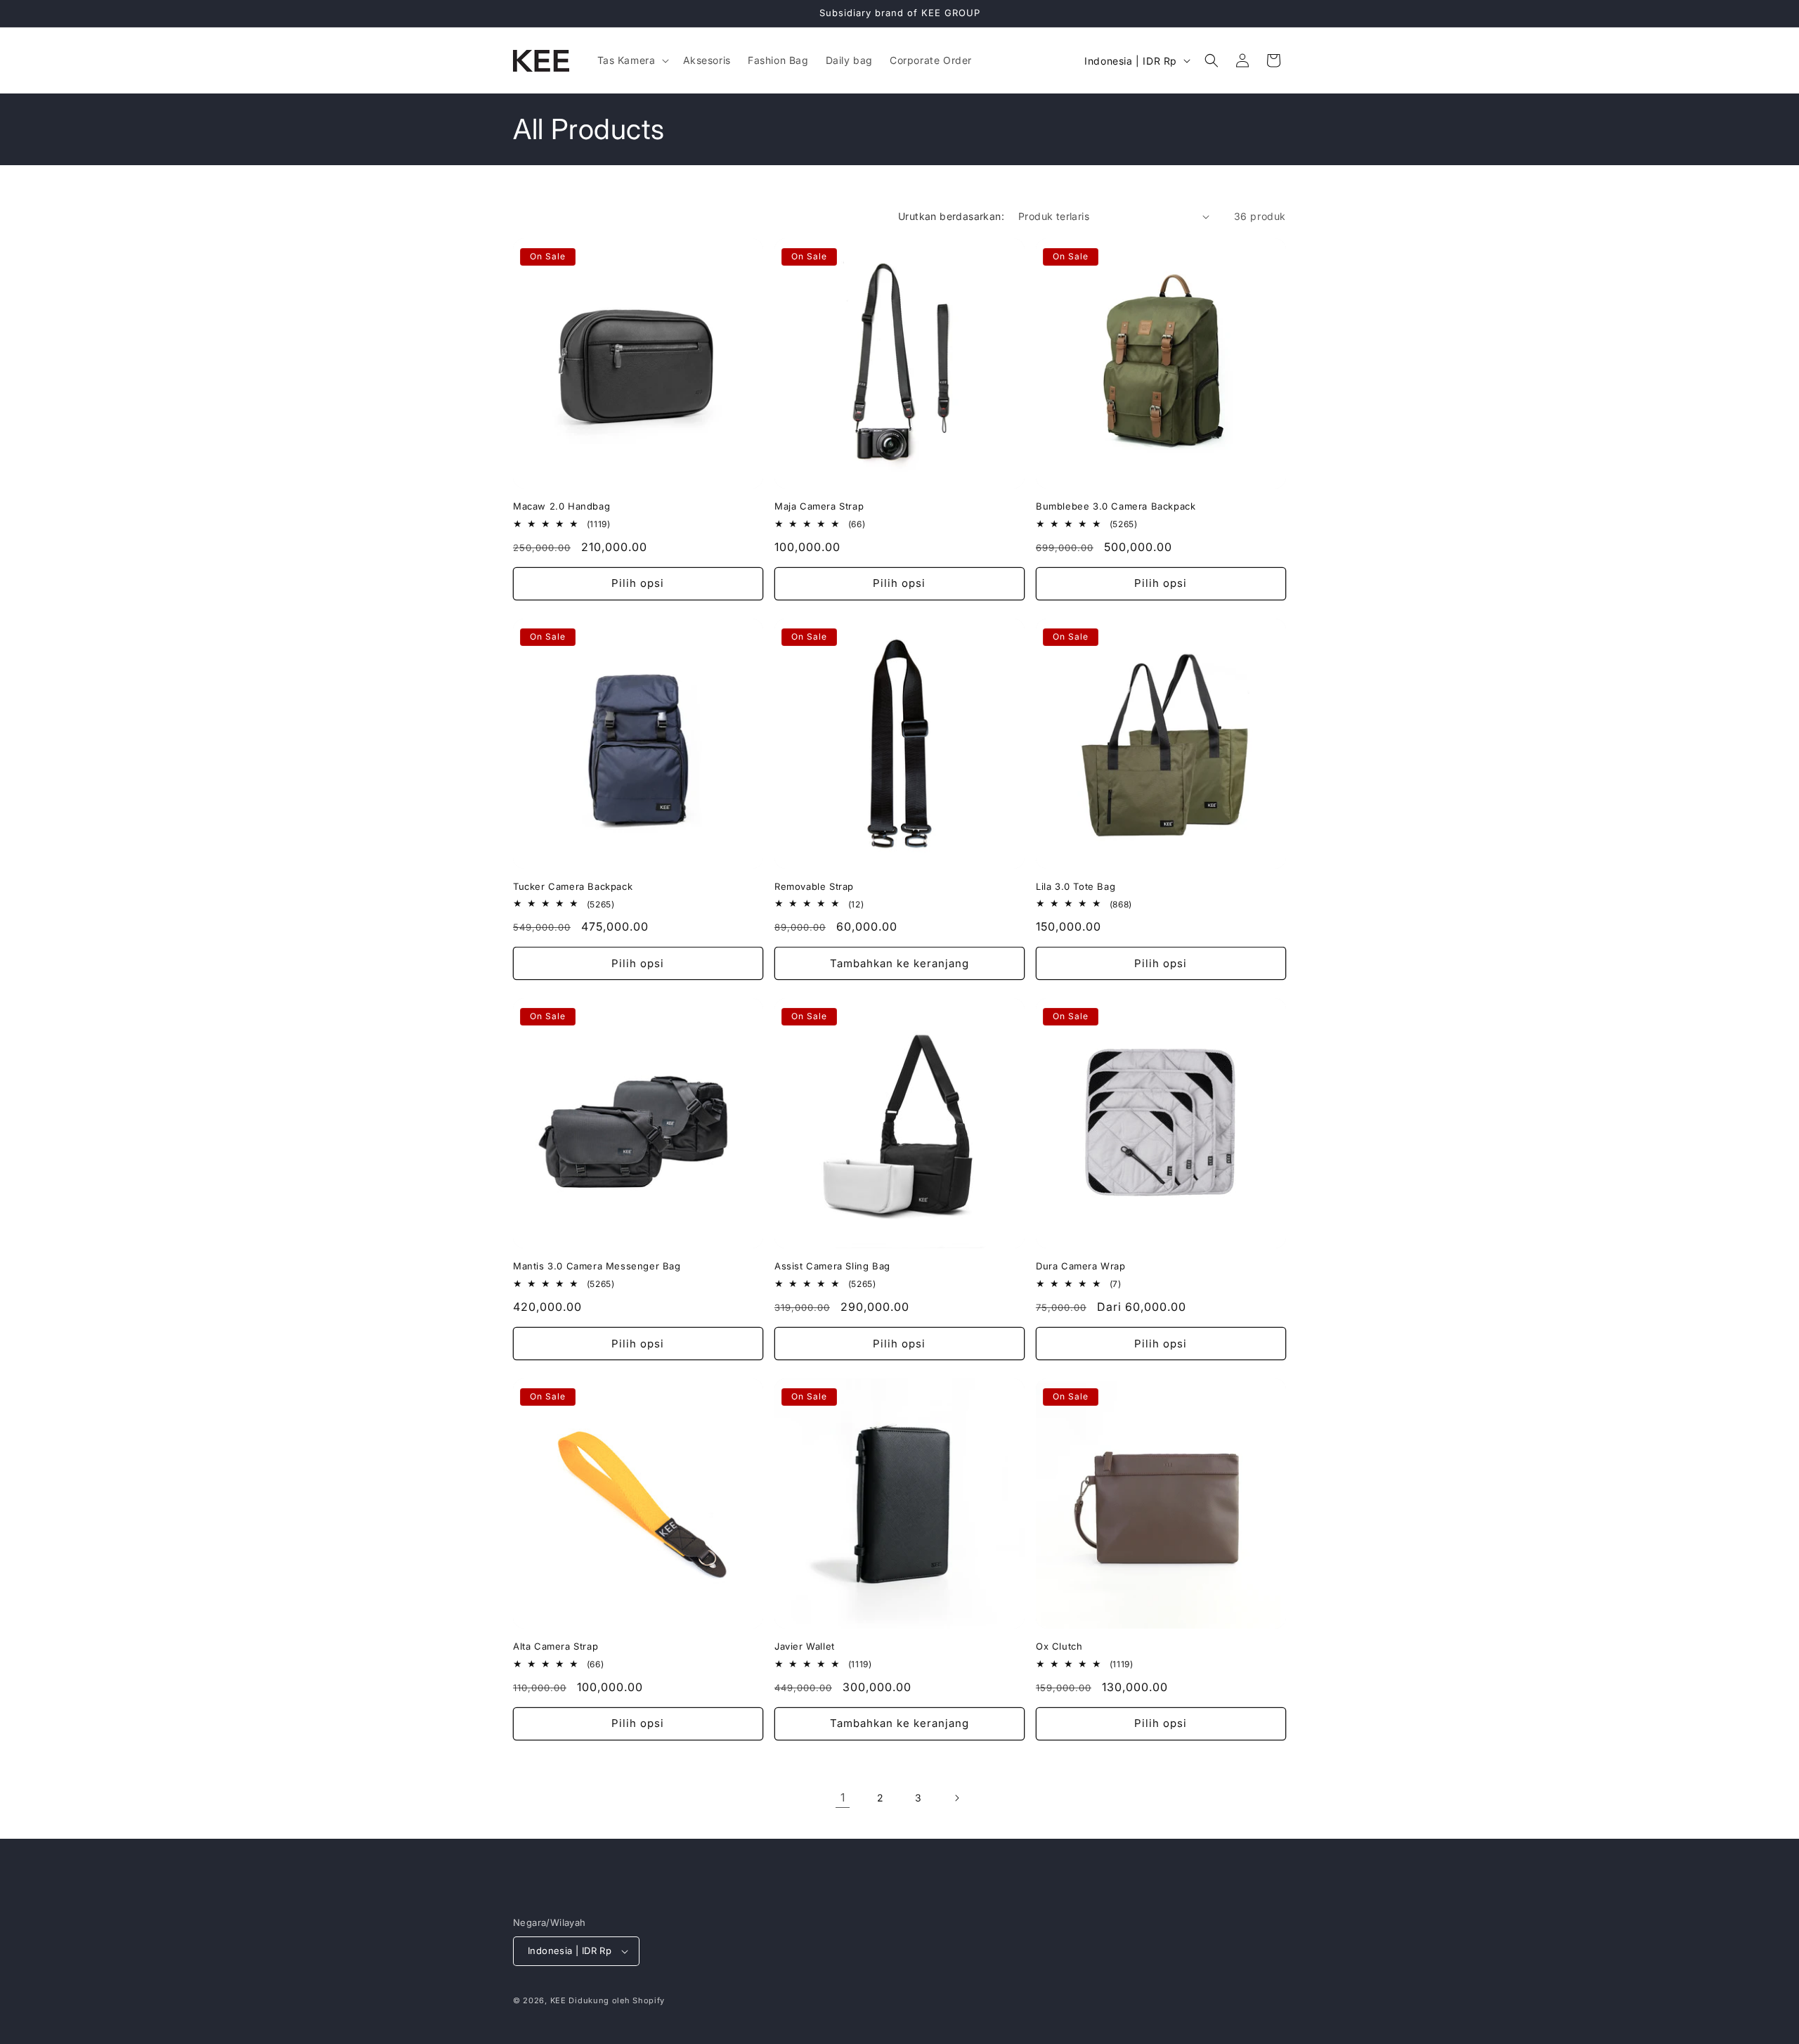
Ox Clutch (1059, 1646)
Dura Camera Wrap (1081, 1266)
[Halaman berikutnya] (956, 1798)
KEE (558, 2000)
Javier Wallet (805, 1646)
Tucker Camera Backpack (573, 886)
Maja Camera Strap (819, 506)
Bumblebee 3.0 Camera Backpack (1116, 506)
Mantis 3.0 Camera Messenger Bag (597, 1266)
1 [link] (843, 1797)
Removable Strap (814, 886)
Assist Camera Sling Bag (832, 1266)
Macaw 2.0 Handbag (561, 506)
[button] (632, 60)
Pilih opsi (638, 583)
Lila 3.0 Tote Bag (1076, 886)
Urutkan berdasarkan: (951, 216)
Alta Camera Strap (556, 1646)
